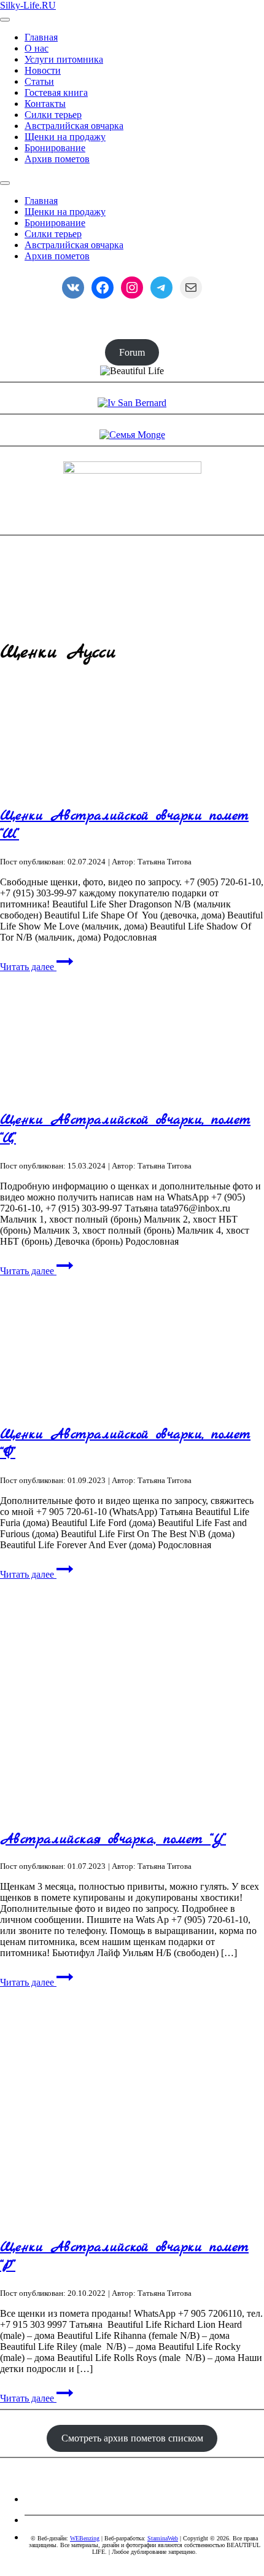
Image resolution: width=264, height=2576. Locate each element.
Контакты (45, 104)
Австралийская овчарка (74, 126)
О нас (37, 48)
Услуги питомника (64, 59)
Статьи (39, 81)
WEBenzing (85, 2538)
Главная (41, 37)
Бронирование (55, 148)
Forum (132, 352)
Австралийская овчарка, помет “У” (113, 1839)
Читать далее (28, 967)
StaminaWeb (163, 2538)
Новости (43, 70)
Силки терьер (53, 115)
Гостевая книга (56, 92)
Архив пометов (57, 159)
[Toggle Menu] (5, 183)
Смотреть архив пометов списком (132, 2438)
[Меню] (5, 20)
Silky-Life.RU (28, 5)
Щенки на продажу (65, 137)
